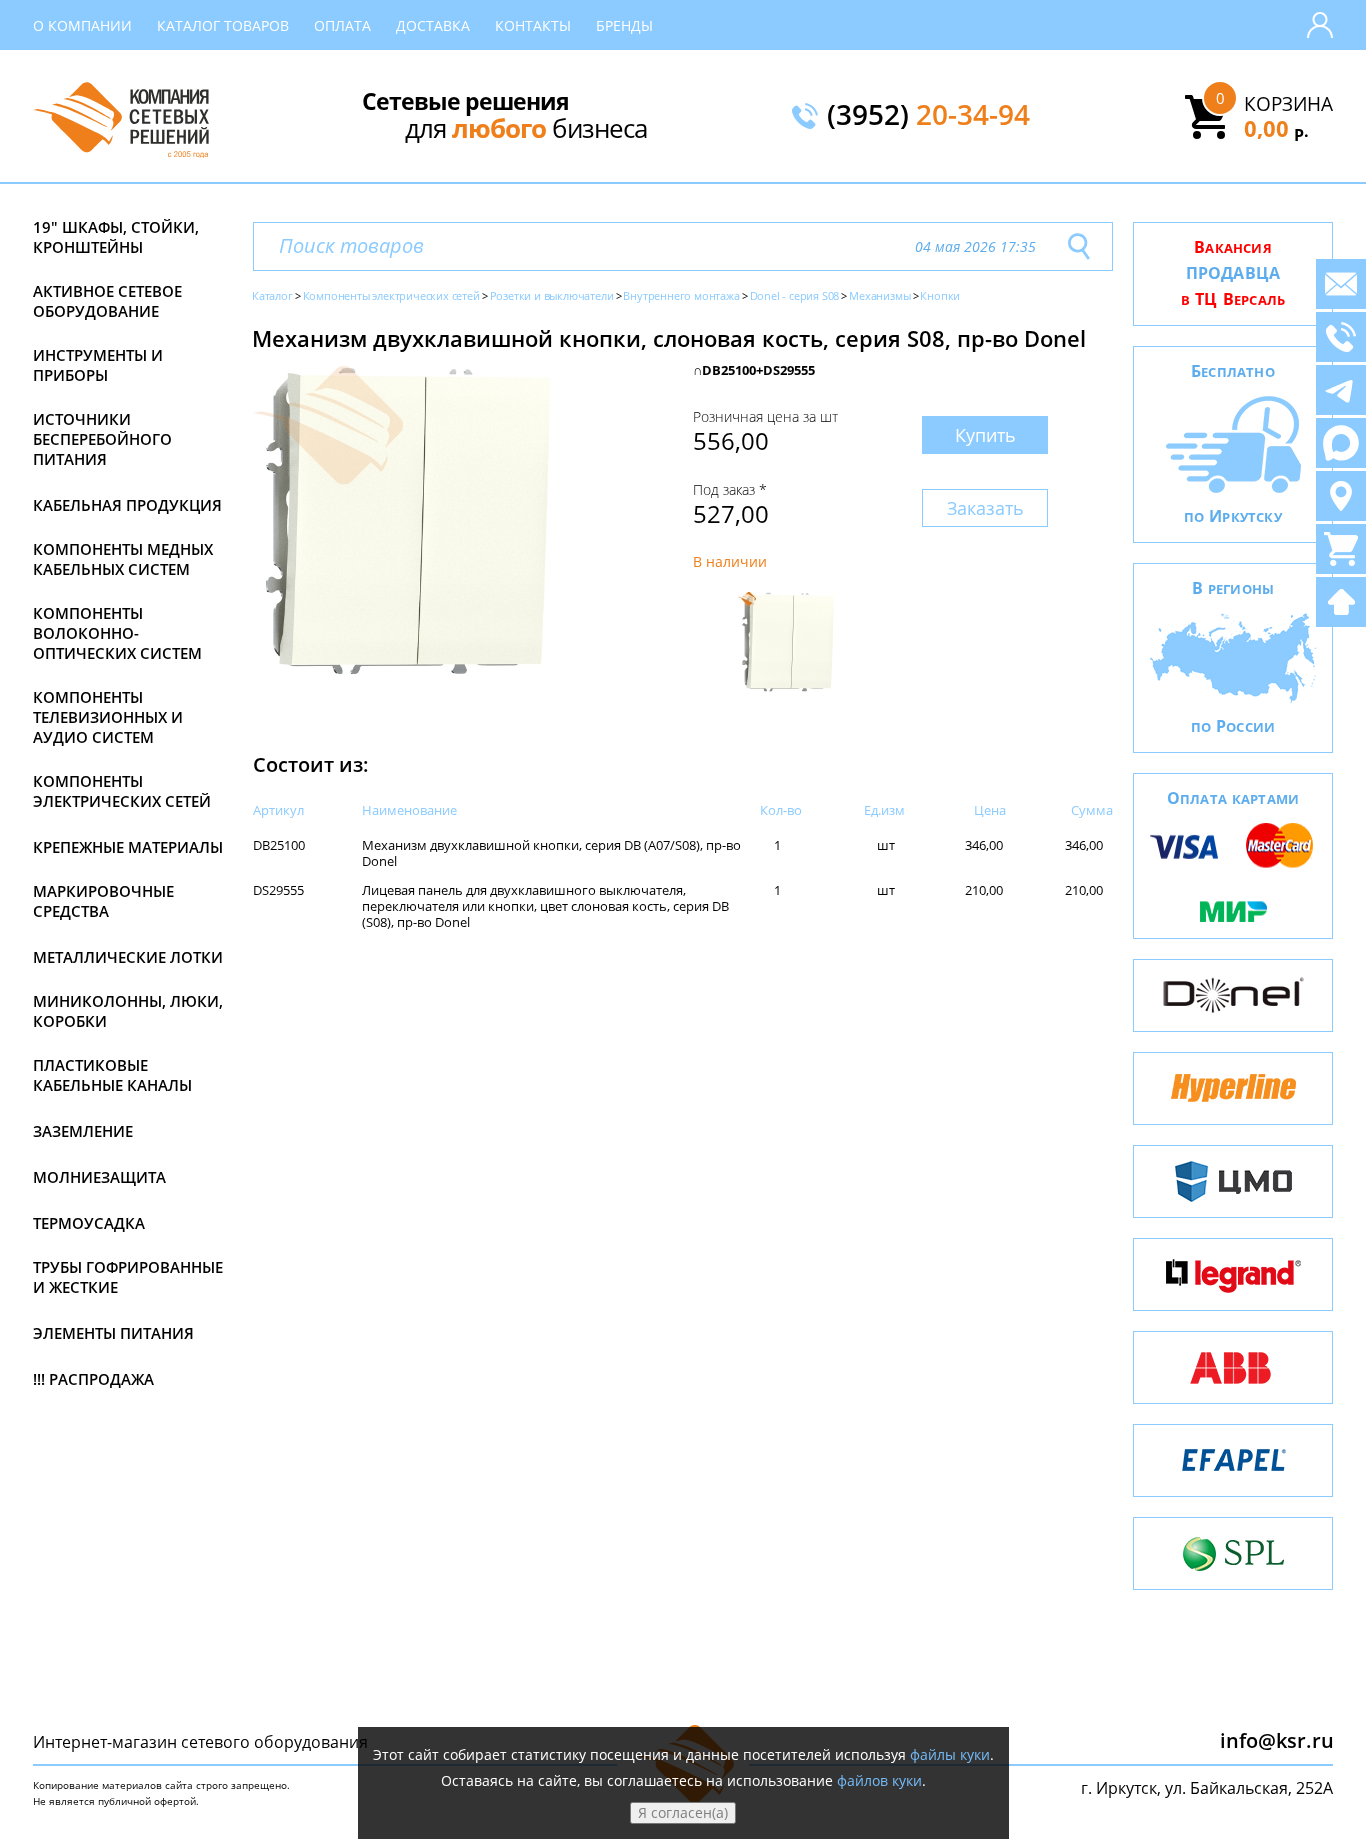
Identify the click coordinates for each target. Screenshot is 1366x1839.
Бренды (624, 25)
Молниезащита (99, 1177)
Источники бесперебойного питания (102, 439)
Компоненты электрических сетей (122, 791)
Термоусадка (89, 1223)
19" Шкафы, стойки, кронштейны (116, 237)
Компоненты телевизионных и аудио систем (108, 717)
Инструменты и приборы (98, 365)
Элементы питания (113, 1333)
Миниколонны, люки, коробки (128, 1011)
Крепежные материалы (128, 847)
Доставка (433, 25)
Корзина (1288, 104)
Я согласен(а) (683, 1812)
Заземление (83, 1131)
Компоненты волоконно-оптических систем (117, 633)
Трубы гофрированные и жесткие (128, 1277)
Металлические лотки (128, 957)
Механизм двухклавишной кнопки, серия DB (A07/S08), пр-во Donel (551, 853)
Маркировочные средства (103, 901)
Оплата (342, 25)
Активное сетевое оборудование (107, 301)
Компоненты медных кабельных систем (123, 559)
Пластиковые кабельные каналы (112, 1075)
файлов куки (879, 1780)
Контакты (533, 25)
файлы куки (950, 1754)
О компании (82, 25)
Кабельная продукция (127, 505)
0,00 (1276, 128)
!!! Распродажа (93, 1379)
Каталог (272, 295)
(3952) (928, 116)
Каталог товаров (223, 25)
